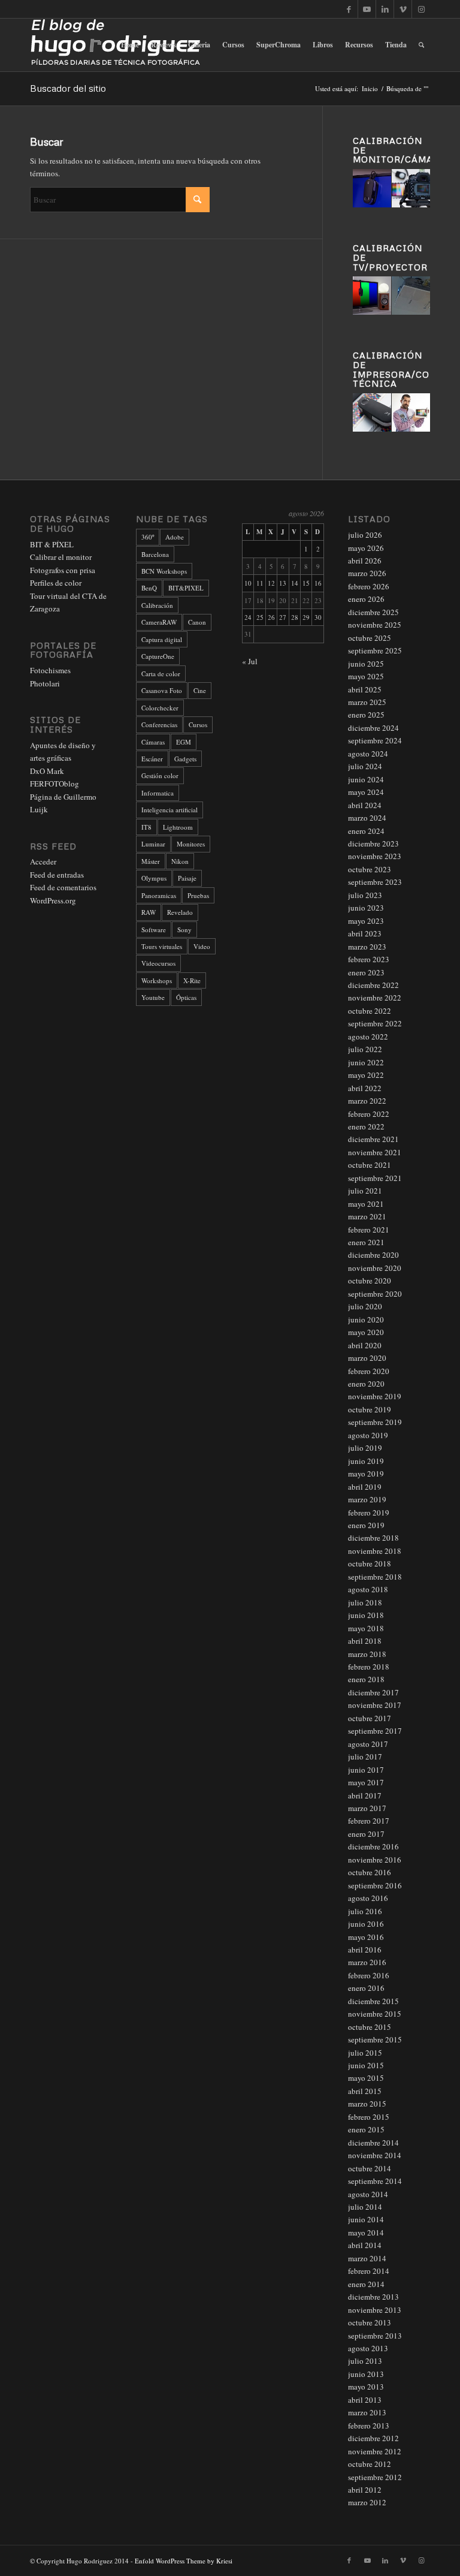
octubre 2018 (370, 1563)
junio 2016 (366, 1924)
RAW (149, 912)
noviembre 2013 (375, 2310)
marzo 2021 (367, 1216)
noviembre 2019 (375, 1396)
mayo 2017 (366, 1782)
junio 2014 (366, 2219)
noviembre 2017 (375, 1705)
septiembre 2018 (375, 1577)
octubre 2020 (370, 1281)
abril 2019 (365, 1487)
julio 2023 (365, 895)
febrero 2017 (369, 1821)
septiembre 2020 (375, 1294)
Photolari (45, 683)
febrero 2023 (369, 959)
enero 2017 (366, 1834)
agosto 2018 (368, 1589)
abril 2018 (365, 1641)
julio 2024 (365, 766)
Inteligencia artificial (170, 810)
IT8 (146, 827)
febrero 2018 (369, 1667)
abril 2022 (365, 1088)
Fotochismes (50, 670)
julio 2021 (365, 1191)
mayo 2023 (366, 921)
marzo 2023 (367, 947)
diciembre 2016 (373, 1846)
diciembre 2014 (373, 2143)
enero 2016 (366, 1988)
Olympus (154, 878)
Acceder (43, 861)
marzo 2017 (367, 1808)
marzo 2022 (367, 1101)
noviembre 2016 (375, 1860)
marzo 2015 (367, 2104)
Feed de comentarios (63, 887)
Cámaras (153, 742)
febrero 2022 (369, 1114)
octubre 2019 (370, 1409)
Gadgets (185, 759)
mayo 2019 (366, 1474)
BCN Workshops (164, 571)
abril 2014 (365, 2245)
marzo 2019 (367, 1499)
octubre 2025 (370, 638)
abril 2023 (365, 933)
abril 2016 (365, 1950)
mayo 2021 (366, 1204)
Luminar (153, 844)
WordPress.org (53, 900)
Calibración (157, 605)
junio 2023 (366, 908)
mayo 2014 (366, 2232)
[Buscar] (421, 45)
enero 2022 (366, 1126)
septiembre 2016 (375, 1885)
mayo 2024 (366, 792)
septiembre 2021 (375, 1178)
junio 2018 (366, 1615)
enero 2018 (366, 1679)
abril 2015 (365, 2091)
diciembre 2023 (373, 843)
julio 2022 (365, 1049)
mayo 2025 (366, 676)
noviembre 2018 (375, 1551)
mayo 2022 (366, 1075)
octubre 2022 (370, 1011)
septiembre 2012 (375, 2477)
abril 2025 (365, 689)
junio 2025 (366, 664)
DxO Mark (47, 771)
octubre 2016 (370, 1872)
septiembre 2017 (375, 1731)
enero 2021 (366, 1242)
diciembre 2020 (373, 1255)
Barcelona (155, 554)
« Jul (250, 661)
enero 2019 (366, 1525)
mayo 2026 (366, 548)
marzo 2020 (367, 1358)
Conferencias (159, 724)
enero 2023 (366, 972)
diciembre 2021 (373, 1139)
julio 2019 (365, 1448)
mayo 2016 (366, 1937)
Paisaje (187, 878)
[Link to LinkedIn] (385, 9)
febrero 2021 (369, 1230)
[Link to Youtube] (367, 9)
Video (202, 946)
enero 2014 (366, 2284)
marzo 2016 (367, 1962)
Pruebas (198, 895)
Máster (151, 861)
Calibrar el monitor (61, 557)
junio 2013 (366, 2374)
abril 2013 (365, 2400)
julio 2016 (365, 1911)
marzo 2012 (367, 2502)
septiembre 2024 (375, 740)
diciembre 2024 (373, 728)
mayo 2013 (366, 2387)
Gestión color (160, 775)
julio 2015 (365, 2053)
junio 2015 (366, 2065)
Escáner (152, 759)
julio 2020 (365, 1306)
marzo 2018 (367, 1654)
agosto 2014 (368, 2194)
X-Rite (192, 980)
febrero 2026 (369, 586)
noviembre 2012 (375, 2451)
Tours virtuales (162, 946)
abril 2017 (365, 1795)
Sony (184, 930)
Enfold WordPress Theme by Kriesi (184, 2561)
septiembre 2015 (375, 2039)
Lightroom (178, 827)
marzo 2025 (367, 702)
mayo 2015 (366, 2078)
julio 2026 (365, 535)
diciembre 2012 (373, 2438)
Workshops (157, 980)
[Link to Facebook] (349, 9)
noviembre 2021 (375, 1152)
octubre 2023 (370, 869)
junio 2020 (366, 1319)
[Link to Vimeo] (403, 9)
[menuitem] (130, 45)
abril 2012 (365, 2490)
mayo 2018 (366, 1628)
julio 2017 (365, 1756)
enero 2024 (366, 831)
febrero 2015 (369, 2117)
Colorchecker (160, 708)
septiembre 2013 (375, 2336)
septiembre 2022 (375, 1023)
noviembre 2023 (375, 856)
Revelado (180, 912)
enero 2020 (366, 1384)
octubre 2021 (370, 1165)
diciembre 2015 (373, 2001)
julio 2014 (365, 2207)
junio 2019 (366, 1461)
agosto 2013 (368, 2348)
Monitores (191, 844)
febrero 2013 (369, 2426)
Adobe (175, 537)
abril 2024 (365, 805)
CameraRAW (159, 622)
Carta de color (161, 674)
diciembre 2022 (373, 985)
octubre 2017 (370, 1718)
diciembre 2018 (373, 1538)
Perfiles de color (56, 583)
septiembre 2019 (375, 1422)
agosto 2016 (368, 1898)
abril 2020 (365, 1345)
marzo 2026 (367, 573)
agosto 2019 (368, 1435)
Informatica (158, 793)
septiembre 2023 (375, 882)
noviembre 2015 (375, 2014)
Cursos (198, 724)
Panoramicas (159, 895)
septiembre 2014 (375, 2181)
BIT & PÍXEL (52, 544)
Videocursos (158, 963)
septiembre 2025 (375, 650)
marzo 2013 (367, 2412)
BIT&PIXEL (186, 588)
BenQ (149, 588)
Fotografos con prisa (63, 570)
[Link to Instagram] (421, 9)
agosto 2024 (368, 754)
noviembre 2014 (375, 2155)
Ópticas (186, 997)
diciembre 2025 (373, 612)
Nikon (180, 861)
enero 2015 (366, 2129)
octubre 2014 (370, 2168)
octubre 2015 (370, 2027)
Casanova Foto (162, 690)
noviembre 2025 (375, 625)
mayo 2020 (366, 1332)
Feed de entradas (57, 875)
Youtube (153, 997)
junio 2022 (366, 1062)
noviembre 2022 (375, 998)
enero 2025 (366, 715)
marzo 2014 (367, 2258)
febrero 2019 (369, 1513)
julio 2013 (365, 2361)
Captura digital (162, 639)
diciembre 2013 (373, 2297)
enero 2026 (366, 599)
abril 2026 (365, 561)
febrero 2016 (369, 1975)
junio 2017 (366, 1770)
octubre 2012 (370, 2464)
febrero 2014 (369, 2271)
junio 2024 (366, 779)
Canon (197, 622)
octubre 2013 (370, 2322)
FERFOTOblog (55, 784)
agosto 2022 (368, 1037)
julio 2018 (365, 1602)
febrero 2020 (369, 1371)
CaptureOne (158, 656)
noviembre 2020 (375, 1268)
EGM (184, 742)
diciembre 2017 (373, 1692)
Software (154, 930)
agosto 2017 (368, 1744)
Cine (200, 690)
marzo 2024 (367, 818)
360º (148, 537)
